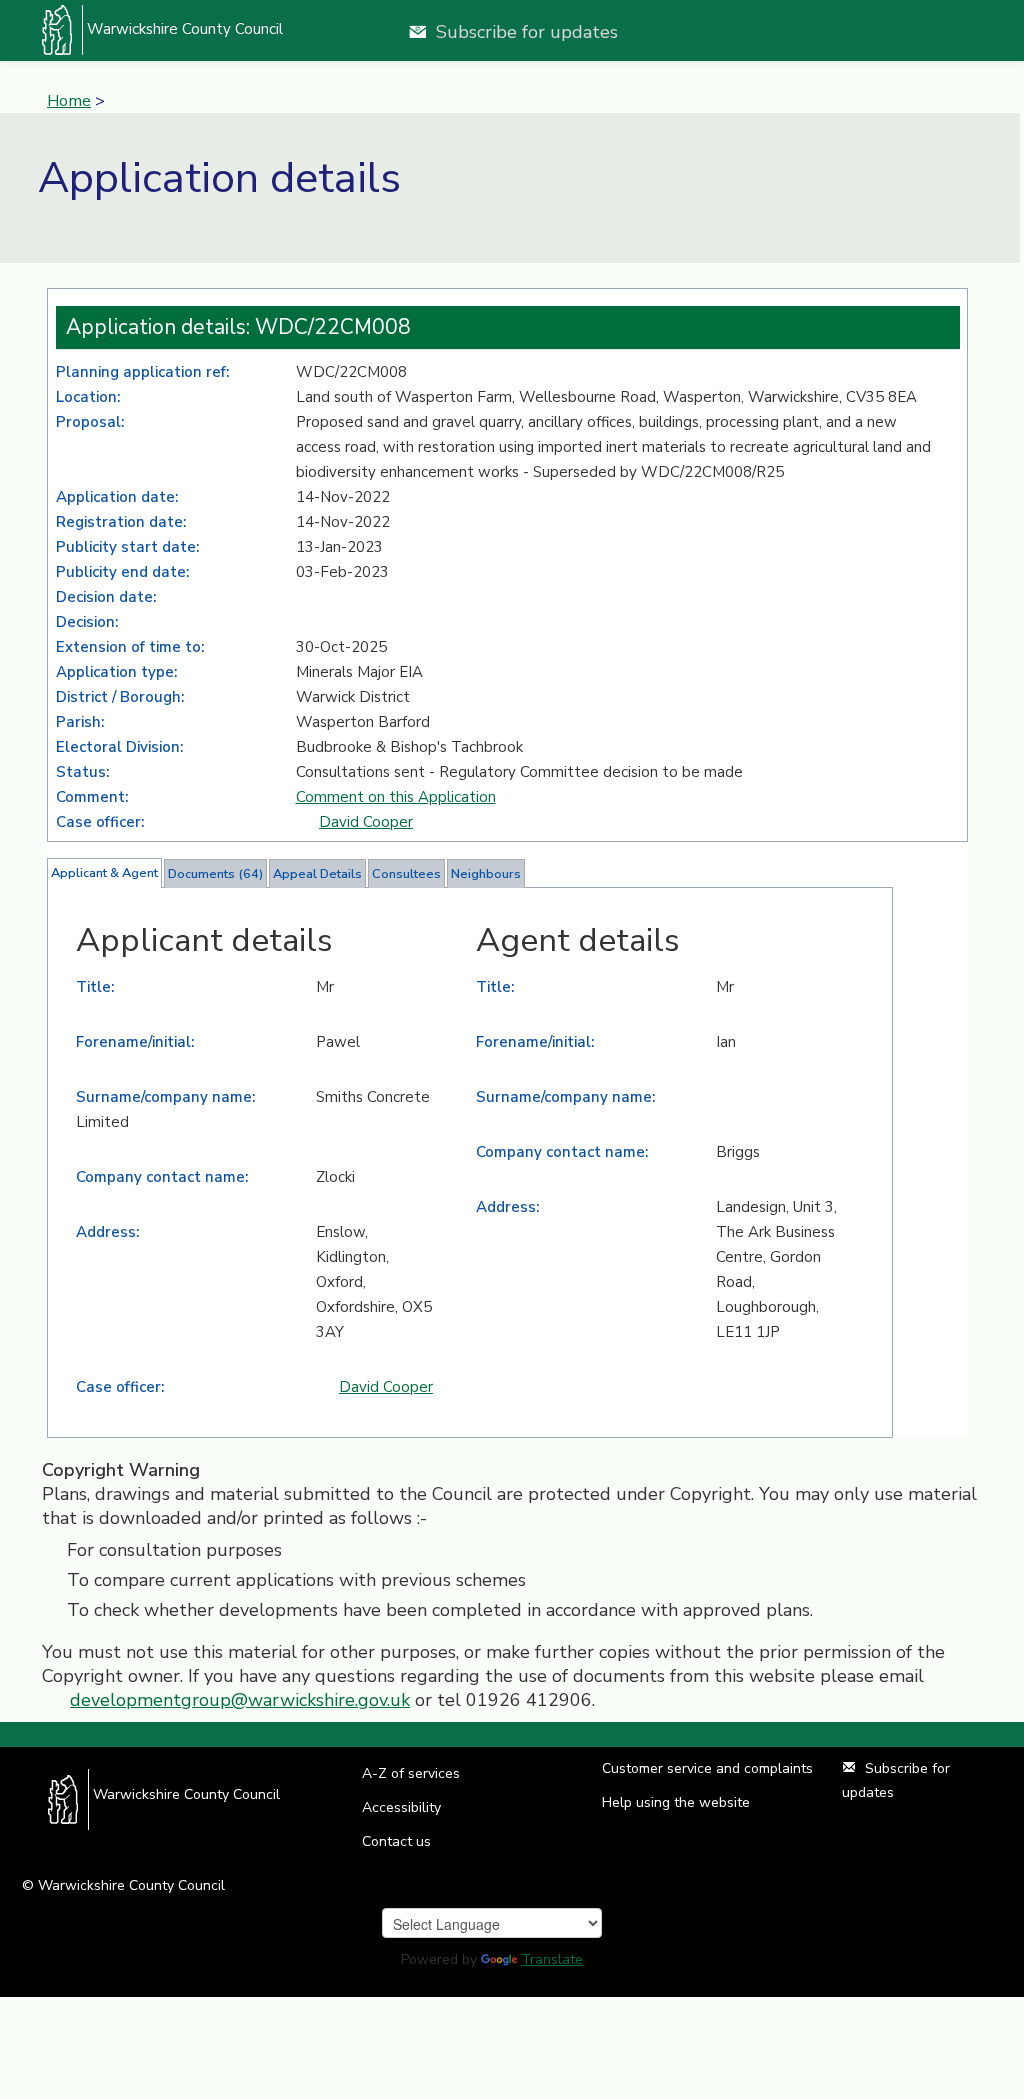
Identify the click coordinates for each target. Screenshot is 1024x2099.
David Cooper (366, 822)
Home (69, 101)
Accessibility (401, 1807)
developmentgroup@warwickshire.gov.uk (240, 1700)
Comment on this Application (396, 797)
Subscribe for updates (527, 32)
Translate (552, 1959)
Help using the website (676, 1802)
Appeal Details (317, 874)
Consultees (406, 874)
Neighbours (486, 874)
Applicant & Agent (104, 873)
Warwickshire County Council (183, 29)
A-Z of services (411, 1773)
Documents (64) (215, 874)
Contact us (396, 1841)
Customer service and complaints (707, 1768)
